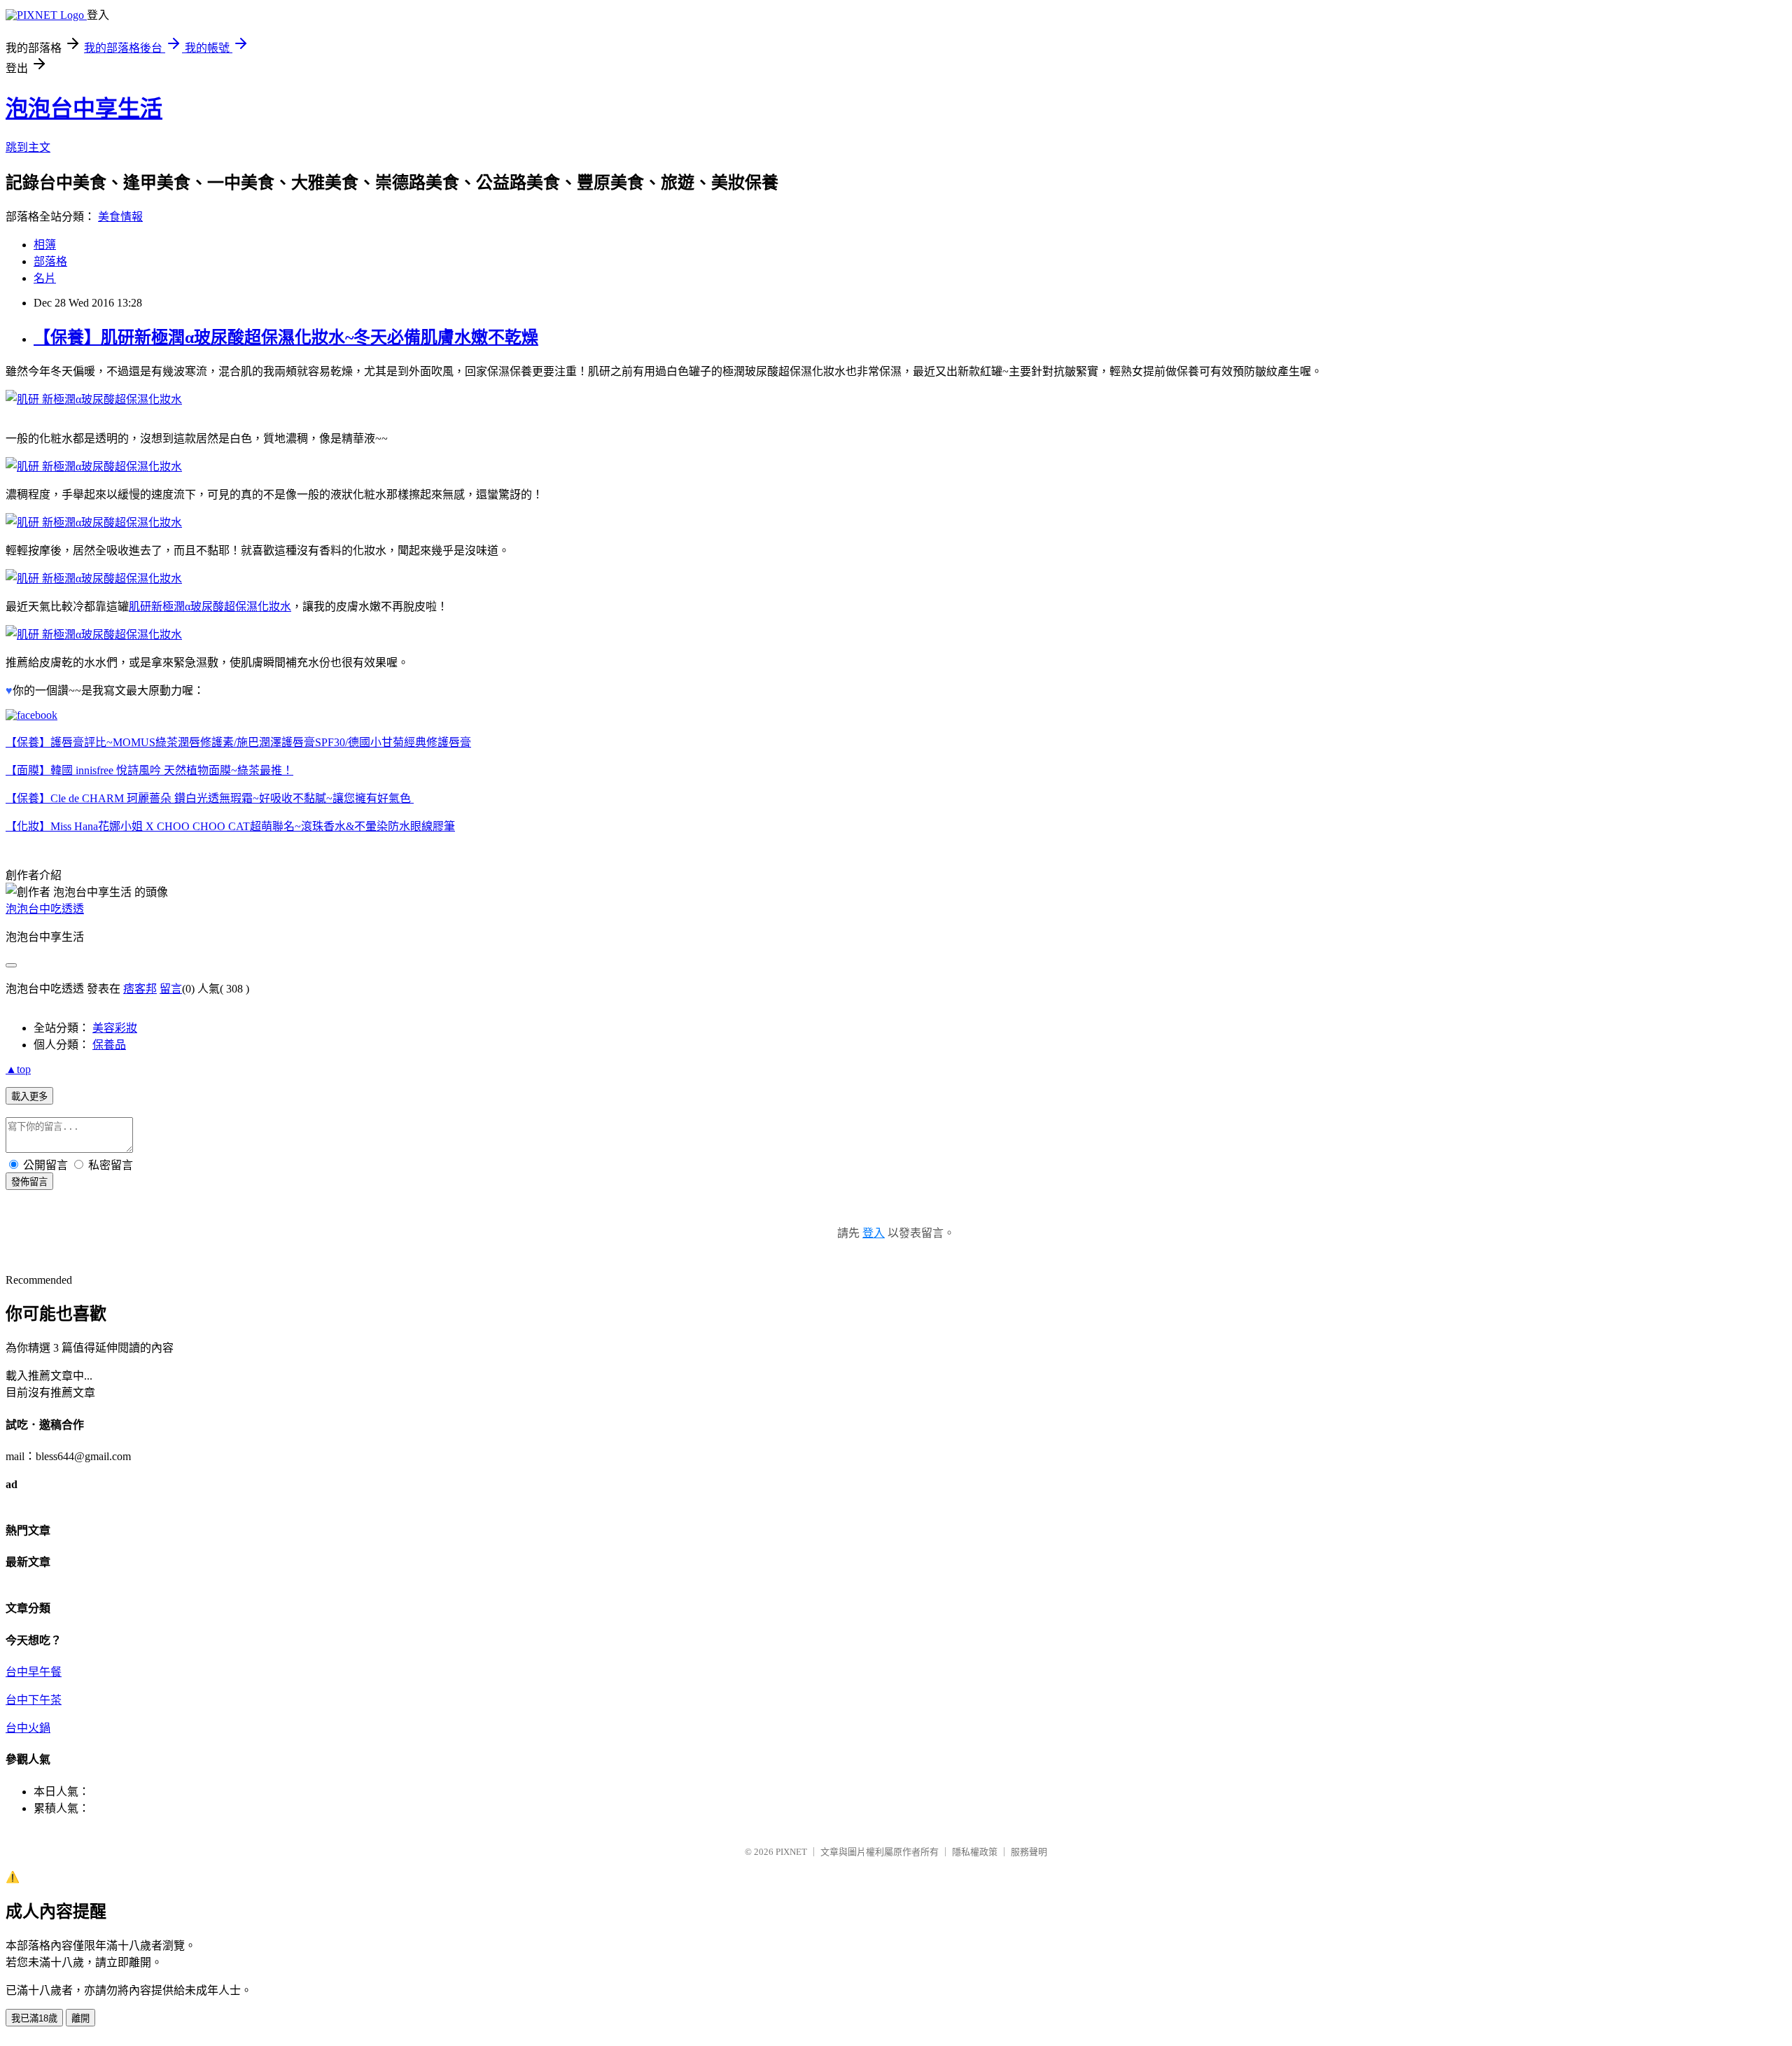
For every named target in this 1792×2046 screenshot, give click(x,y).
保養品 (109, 1045)
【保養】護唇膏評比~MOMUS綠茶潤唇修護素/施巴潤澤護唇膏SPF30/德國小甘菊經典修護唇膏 (238, 742)
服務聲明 (1029, 1852)
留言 (171, 989)
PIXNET (791, 1852)
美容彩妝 (115, 1028)
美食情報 (120, 217)
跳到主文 (28, 147)
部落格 (50, 261)
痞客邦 (140, 989)
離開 (80, 2018)
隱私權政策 (975, 1852)
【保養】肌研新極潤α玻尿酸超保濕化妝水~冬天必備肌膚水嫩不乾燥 (286, 337)
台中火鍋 (28, 1728)
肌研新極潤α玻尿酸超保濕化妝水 (210, 607)
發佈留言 (29, 1182)
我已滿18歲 (34, 2018)
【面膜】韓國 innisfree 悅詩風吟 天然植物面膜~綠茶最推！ (149, 770)
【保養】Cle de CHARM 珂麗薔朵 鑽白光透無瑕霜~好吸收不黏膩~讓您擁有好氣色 (210, 798)
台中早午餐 (34, 1672)
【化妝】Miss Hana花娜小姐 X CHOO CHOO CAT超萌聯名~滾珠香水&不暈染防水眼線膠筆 (230, 826)
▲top (18, 1069)
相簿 (45, 245)
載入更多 (29, 1096)
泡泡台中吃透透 (45, 909)
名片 (45, 278)
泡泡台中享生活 (84, 108)
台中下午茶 (34, 1700)
